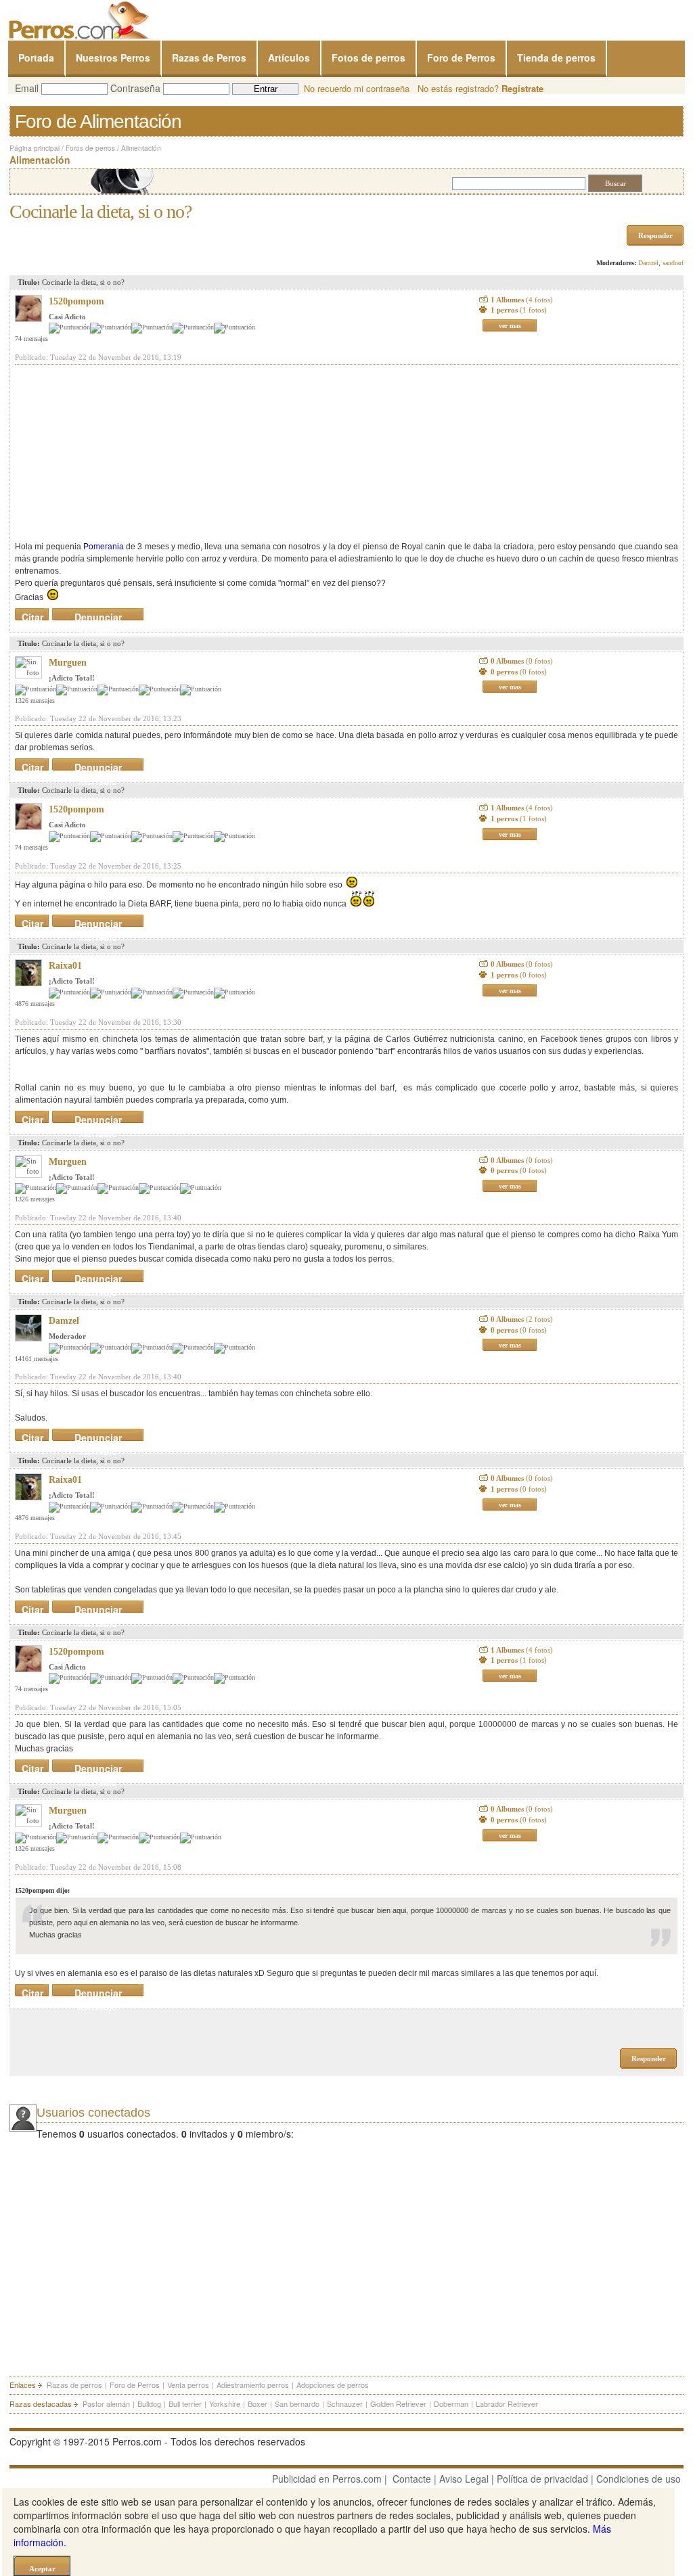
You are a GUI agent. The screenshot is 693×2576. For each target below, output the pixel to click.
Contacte (412, 2479)
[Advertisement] (116, 453)
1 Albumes (522, 300)
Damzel (648, 263)
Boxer (258, 2403)
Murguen (68, 663)
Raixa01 (65, 966)
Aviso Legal (464, 2479)
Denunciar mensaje (98, 614)
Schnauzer (345, 2403)
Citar (32, 614)
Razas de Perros (209, 57)
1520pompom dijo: (42, 1890)
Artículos (289, 57)
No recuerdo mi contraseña (357, 88)
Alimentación (141, 148)
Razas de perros (74, 2385)
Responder (655, 235)
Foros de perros (90, 148)
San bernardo (297, 2403)
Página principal (35, 148)
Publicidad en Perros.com (327, 2479)
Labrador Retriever (507, 2403)
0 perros (519, 672)
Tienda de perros (556, 57)
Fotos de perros (368, 57)
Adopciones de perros (333, 2385)
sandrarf (673, 263)
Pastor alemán (106, 2403)
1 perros (519, 310)
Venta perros (188, 2385)
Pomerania (104, 547)
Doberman (451, 2403)
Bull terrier (185, 2403)
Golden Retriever (398, 2403)
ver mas (510, 326)
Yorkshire (225, 2403)
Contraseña (135, 88)
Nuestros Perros (113, 57)
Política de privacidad (542, 2479)
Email (27, 88)
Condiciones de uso (639, 2479)
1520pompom (76, 301)
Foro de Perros (461, 57)
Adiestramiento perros (253, 2385)
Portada (36, 57)
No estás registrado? (480, 88)
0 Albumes (522, 661)
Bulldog (149, 2403)
